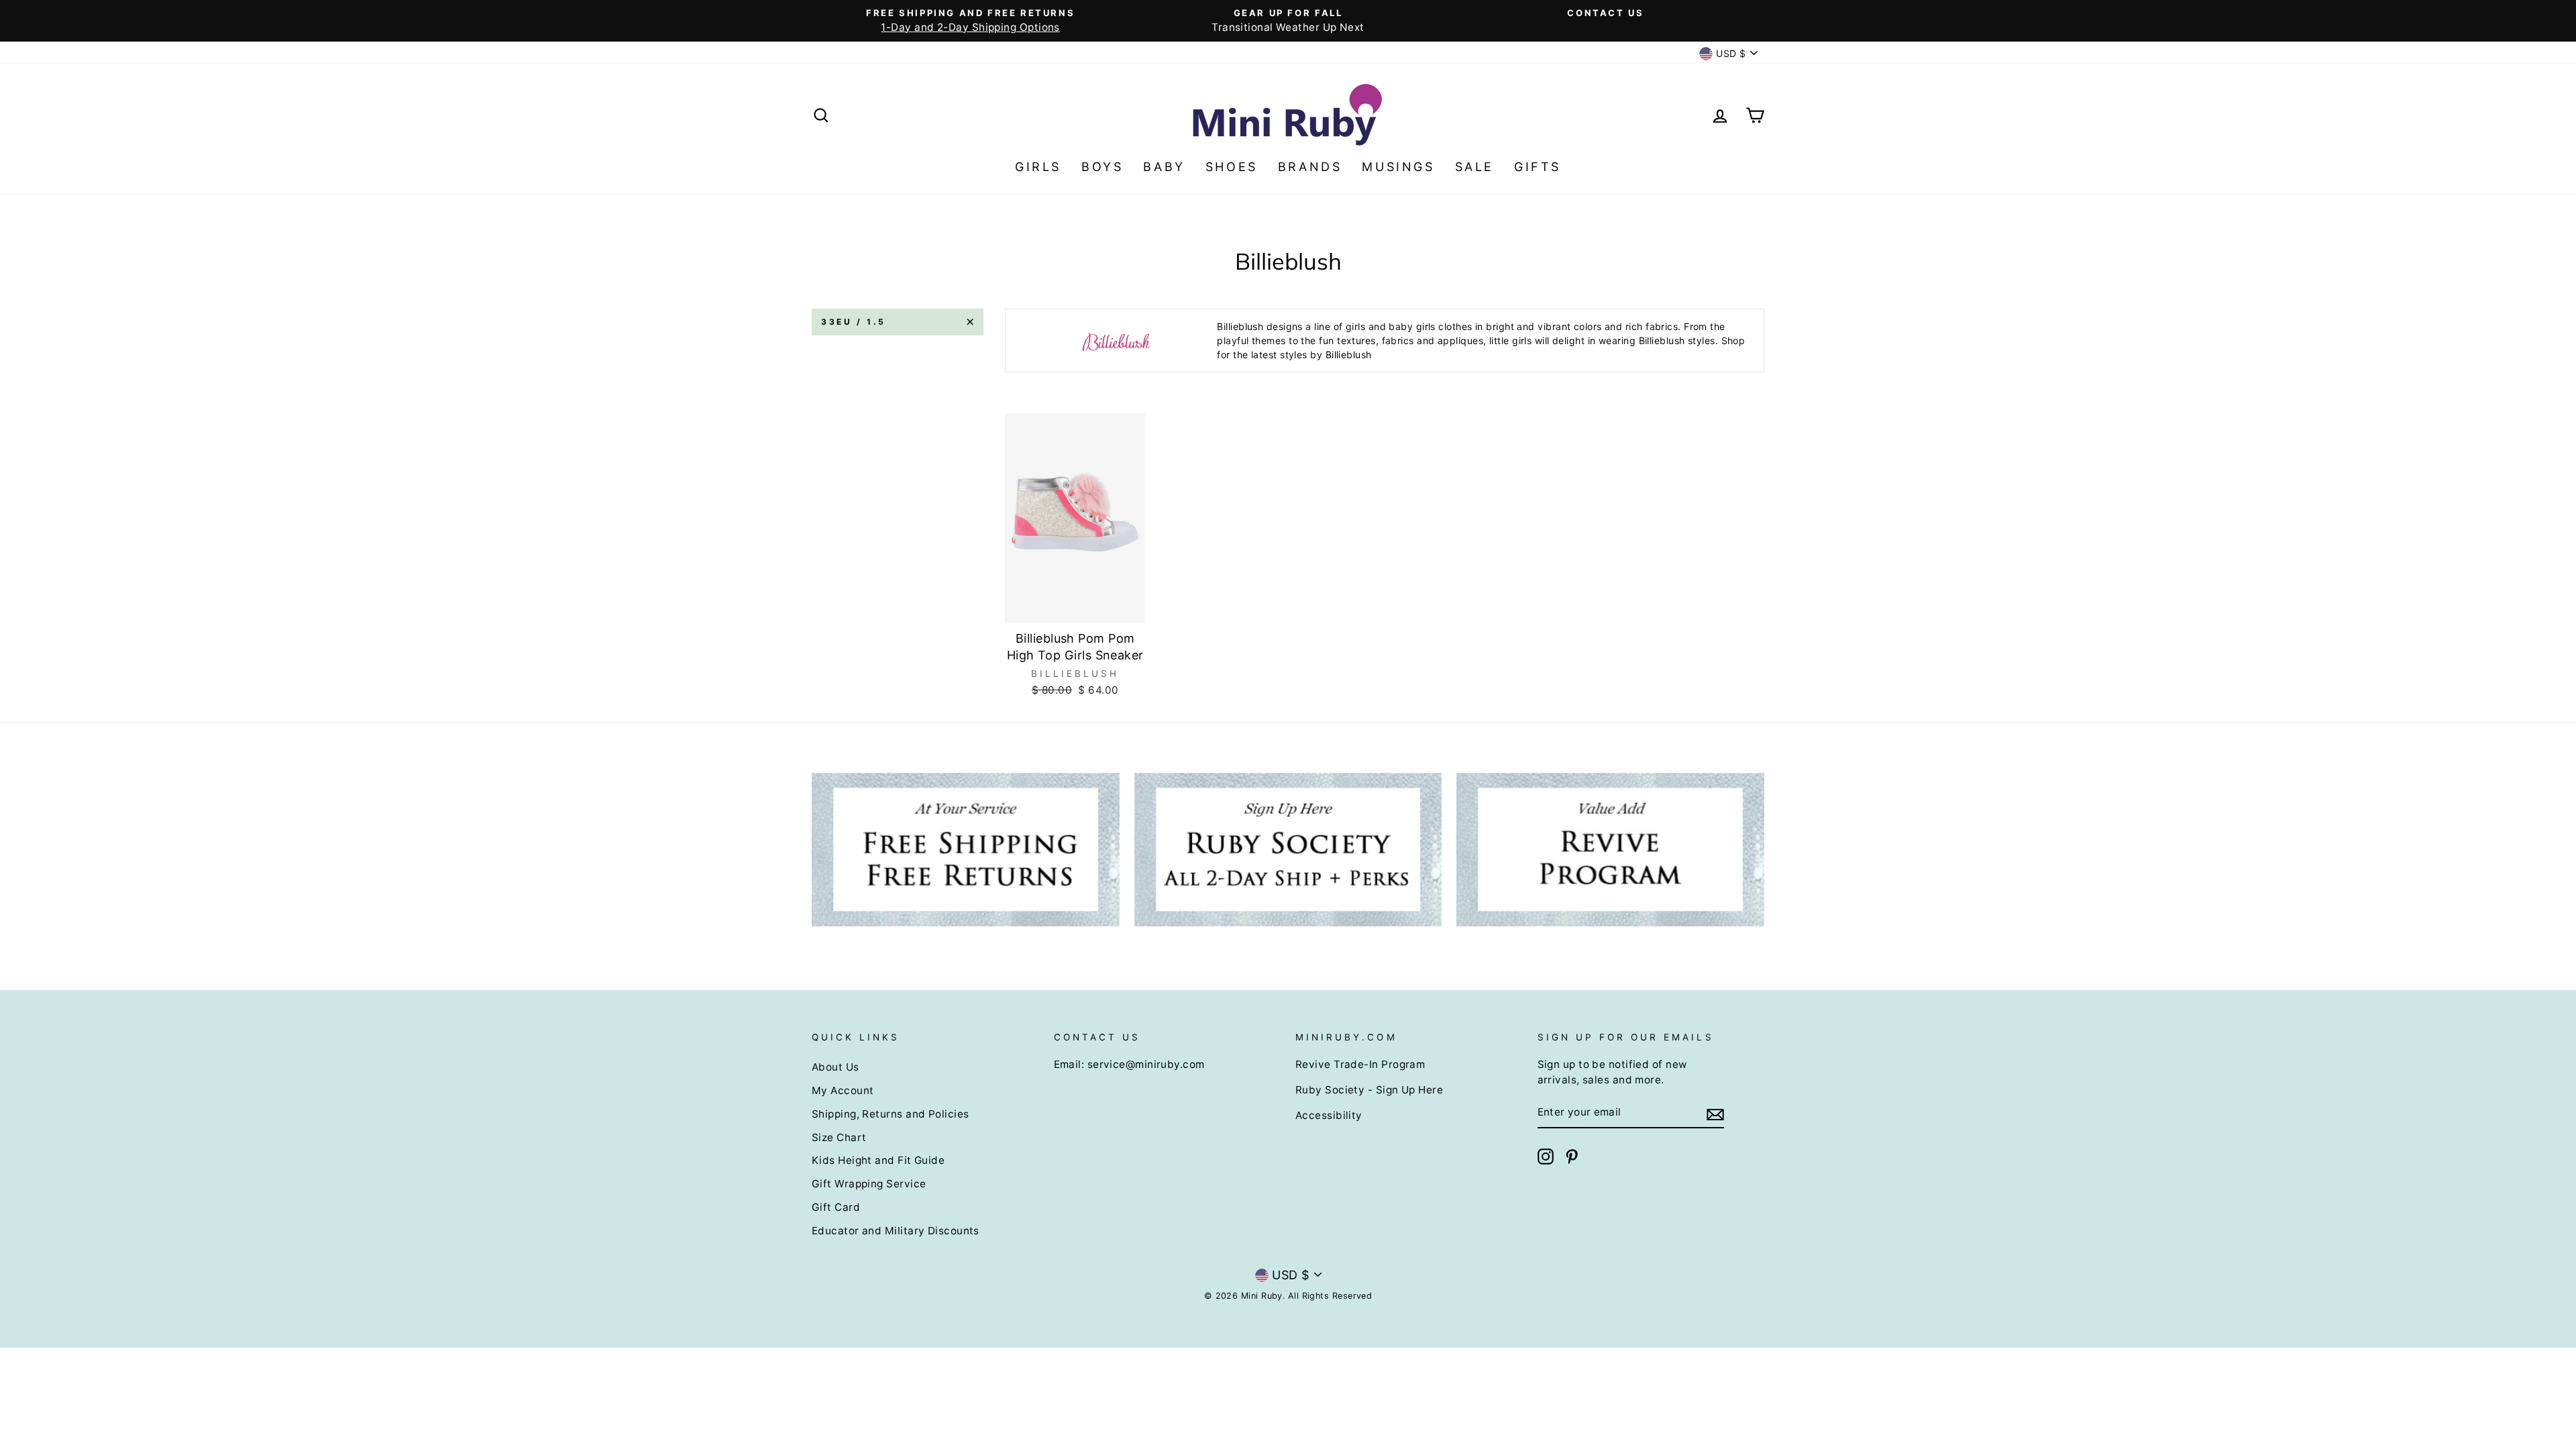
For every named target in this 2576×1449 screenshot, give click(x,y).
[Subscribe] (1715, 1113)
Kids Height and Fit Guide (878, 1160)
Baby (1164, 167)
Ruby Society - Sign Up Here (1369, 1090)
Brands (1310, 167)
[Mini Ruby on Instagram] (1546, 1157)
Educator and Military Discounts (896, 1231)
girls (1355, 326)
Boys (1102, 167)
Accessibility (1329, 1115)
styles (1294, 355)
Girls (1038, 167)
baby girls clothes (1430, 326)
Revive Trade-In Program (1360, 1064)
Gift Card (836, 1207)
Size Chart (839, 1137)
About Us (836, 1067)
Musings (1398, 167)
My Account (843, 1090)
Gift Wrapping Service (869, 1184)
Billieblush (1240, 326)
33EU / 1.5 (854, 322)
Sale (1474, 167)
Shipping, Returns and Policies (891, 1114)
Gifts (1538, 167)
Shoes (1232, 167)
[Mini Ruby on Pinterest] (1572, 1157)
